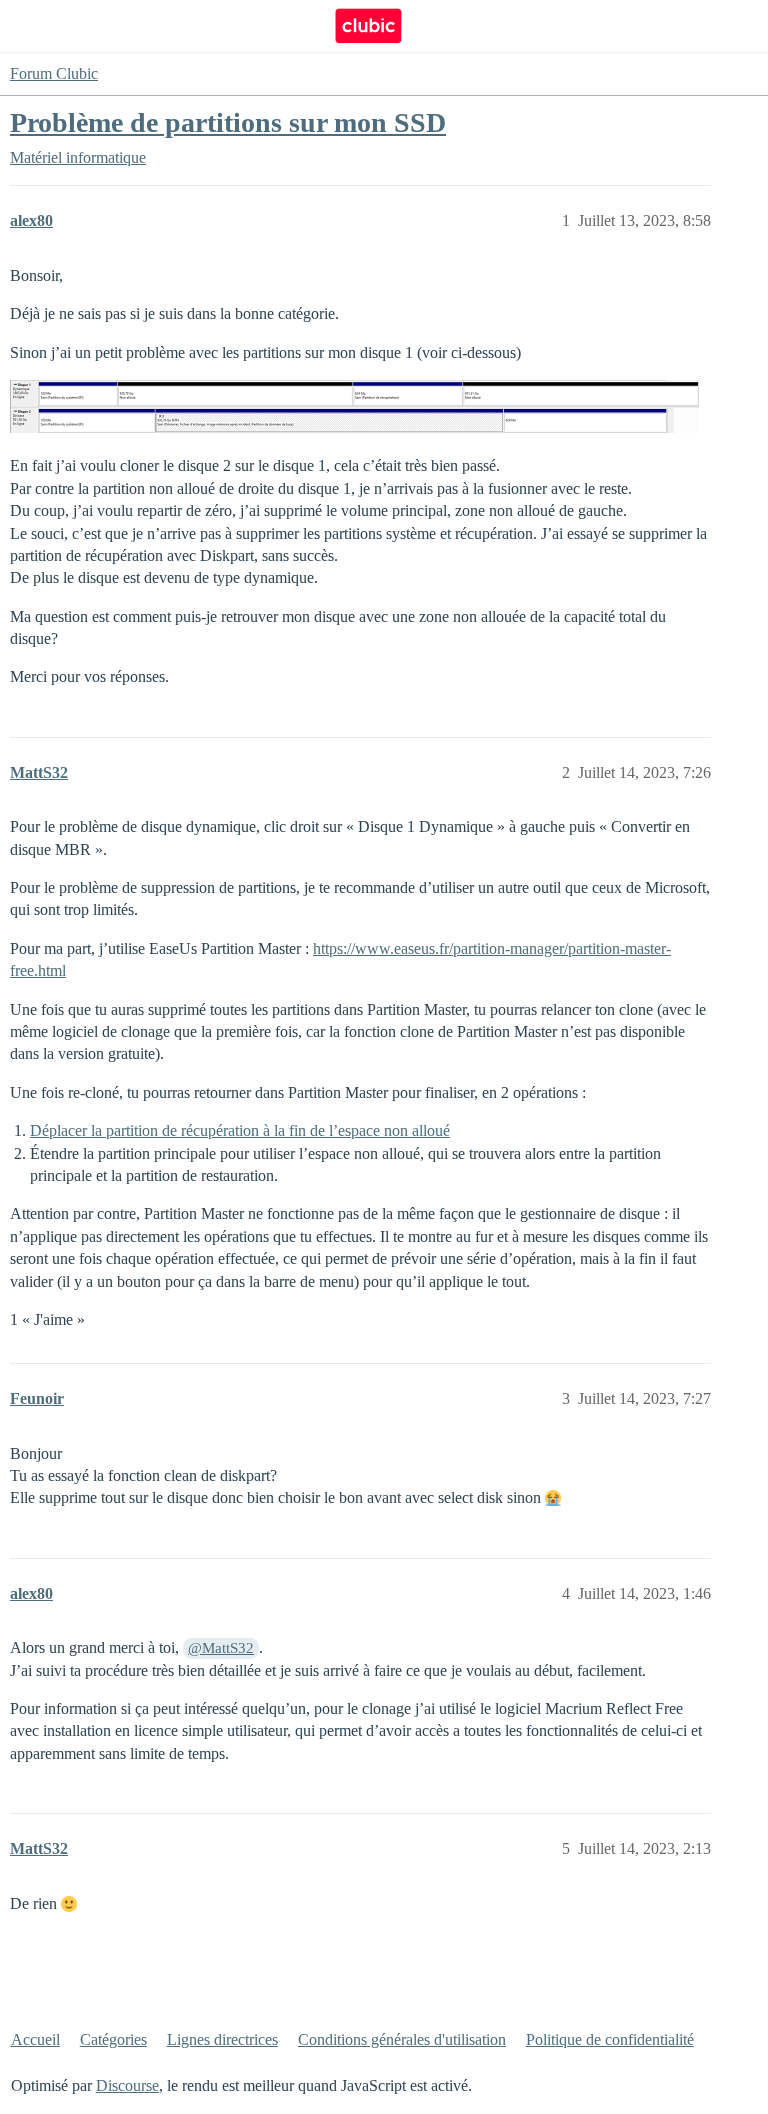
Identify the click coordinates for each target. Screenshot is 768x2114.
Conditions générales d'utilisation (402, 2039)
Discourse (127, 2085)
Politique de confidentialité (610, 2039)
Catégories (113, 2039)
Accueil (35, 2039)
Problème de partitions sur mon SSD (228, 122)
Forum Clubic (54, 73)
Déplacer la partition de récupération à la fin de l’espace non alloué (240, 1130)
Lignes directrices (222, 2039)
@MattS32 (221, 1648)
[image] (354, 406)
